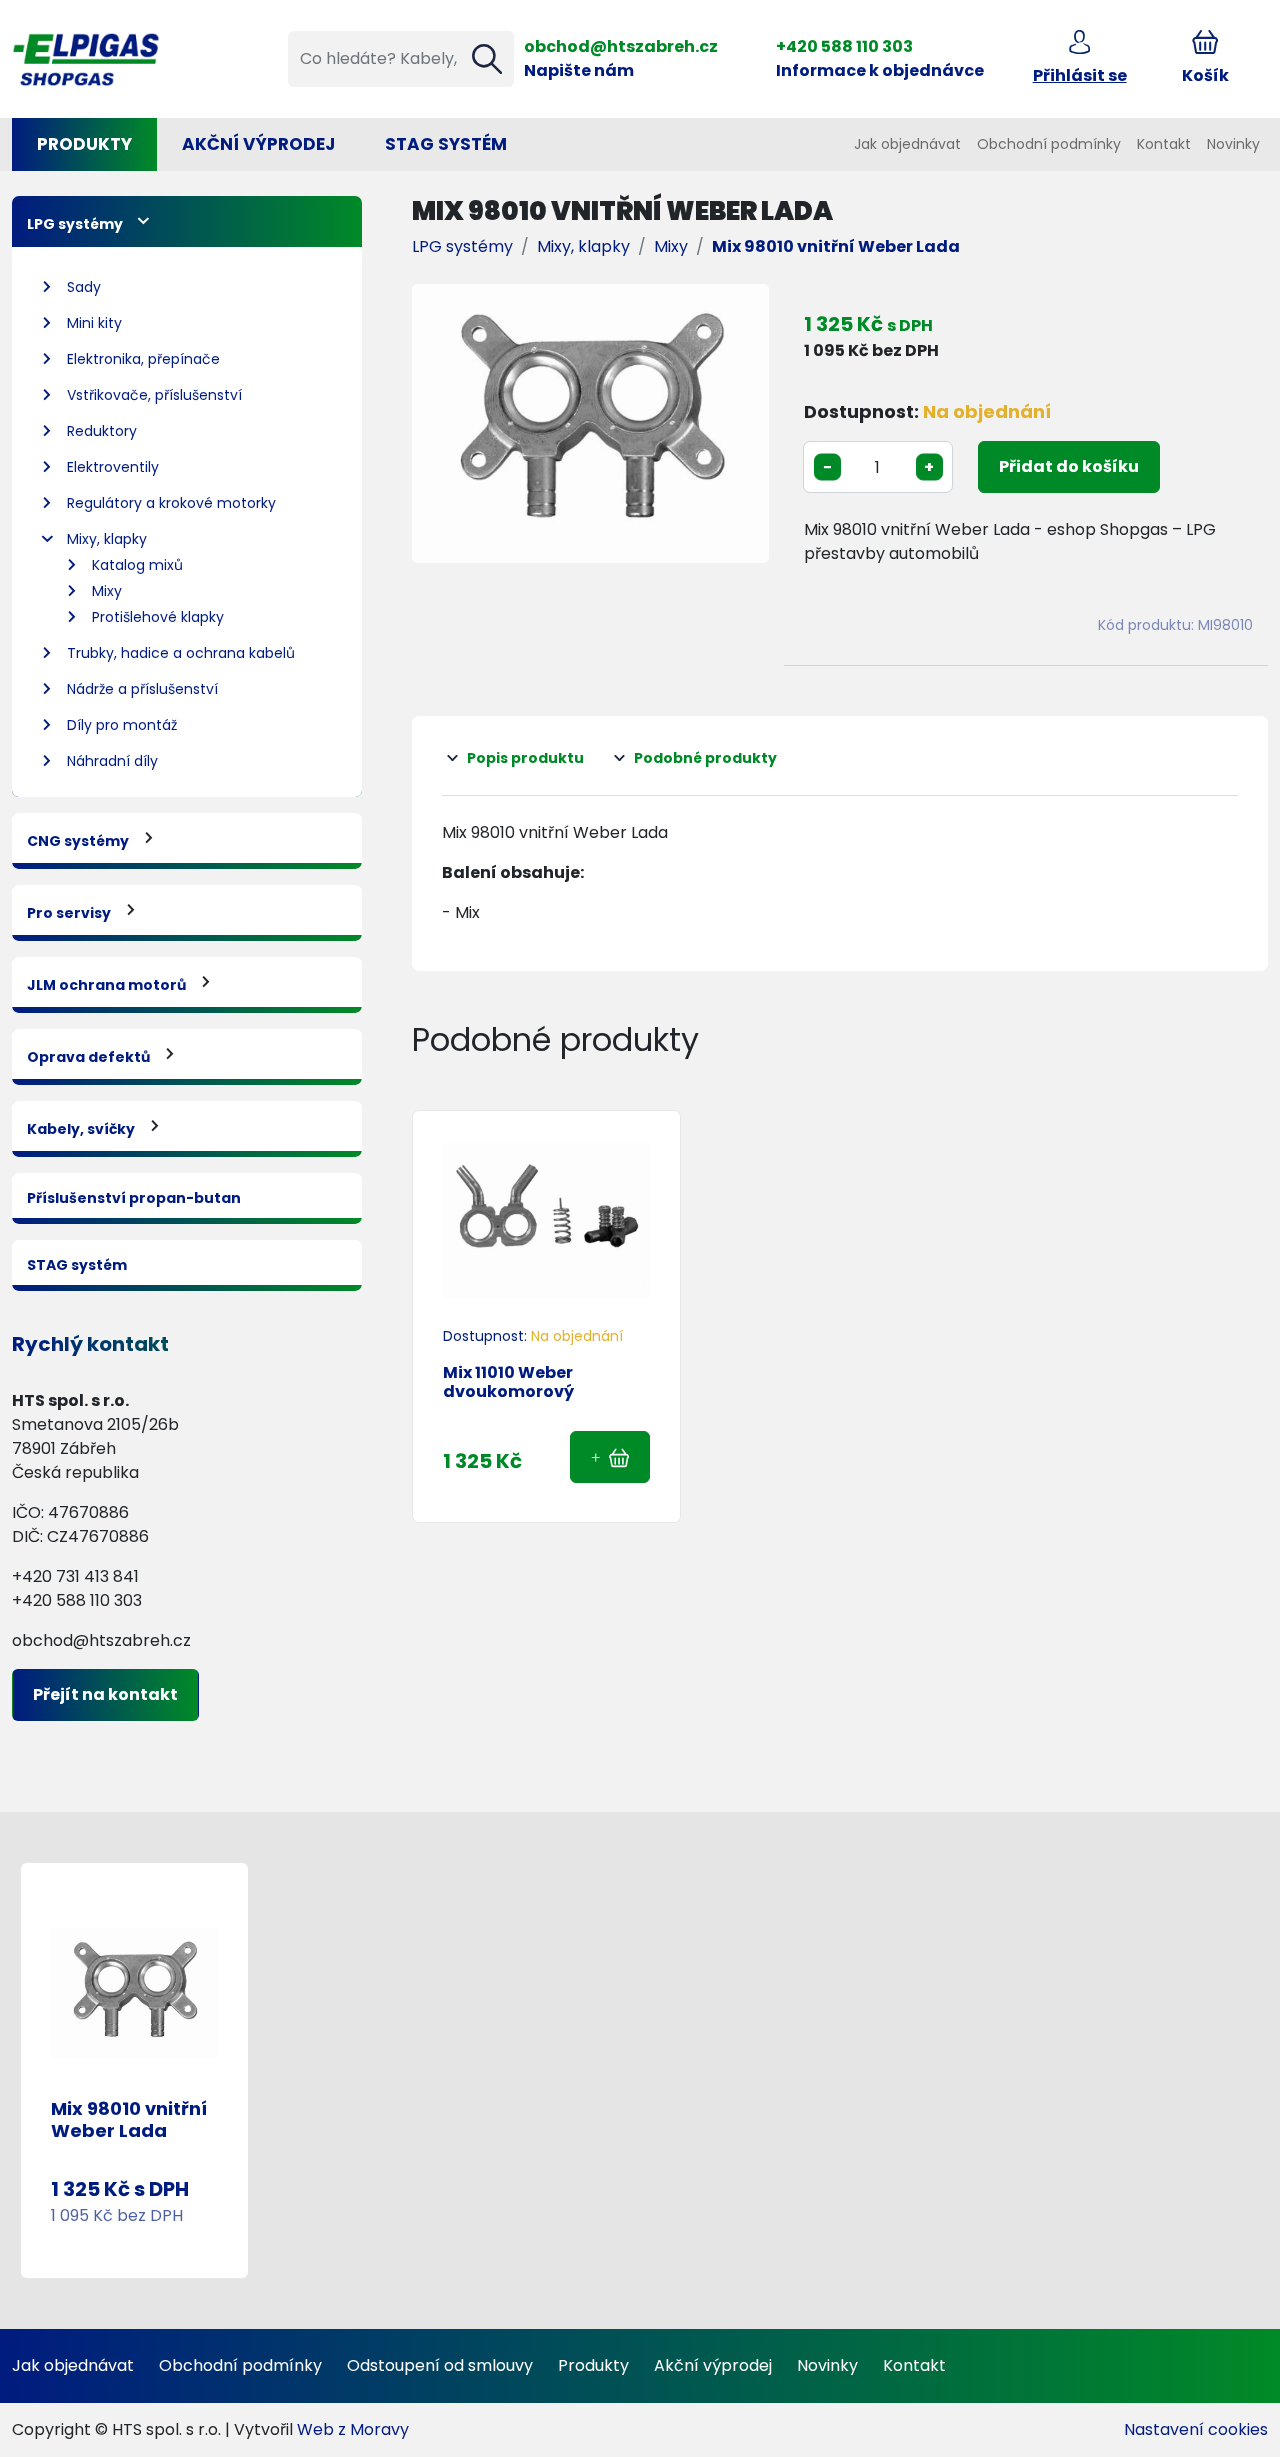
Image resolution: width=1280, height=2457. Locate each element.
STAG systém (446, 144)
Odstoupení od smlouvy (440, 2365)
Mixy (107, 591)
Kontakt (1164, 144)
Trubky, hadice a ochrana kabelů (181, 653)
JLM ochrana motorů (106, 985)
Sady (84, 287)
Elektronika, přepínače (143, 359)
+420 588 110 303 (844, 46)
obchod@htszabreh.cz (621, 46)
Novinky (1233, 144)
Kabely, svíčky (81, 1129)
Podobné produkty (705, 758)
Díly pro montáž (122, 725)
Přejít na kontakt (105, 1694)
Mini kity (94, 323)
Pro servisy (69, 913)
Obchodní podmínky (1049, 144)
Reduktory (102, 431)
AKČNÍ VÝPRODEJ (258, 144)
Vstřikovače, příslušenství (154, 395)
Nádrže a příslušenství (142, 689)
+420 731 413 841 (75, 1576)
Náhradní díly (112, 761)
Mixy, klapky (107, 539)
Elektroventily (113, 467)
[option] (590, 423)
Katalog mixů (137, 565)
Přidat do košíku (1069, 466)
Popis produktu (525, 758)
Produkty (84, 144)
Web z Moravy (353, 2429)
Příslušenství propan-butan (134, 1198)
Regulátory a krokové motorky (171, 503)
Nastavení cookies (1196, 2429)
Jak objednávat (907, 144)
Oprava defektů (88, 1057)
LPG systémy (75, 224)
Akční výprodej (713, 2365)
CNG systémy (78, 841)
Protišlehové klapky (158, 617)
